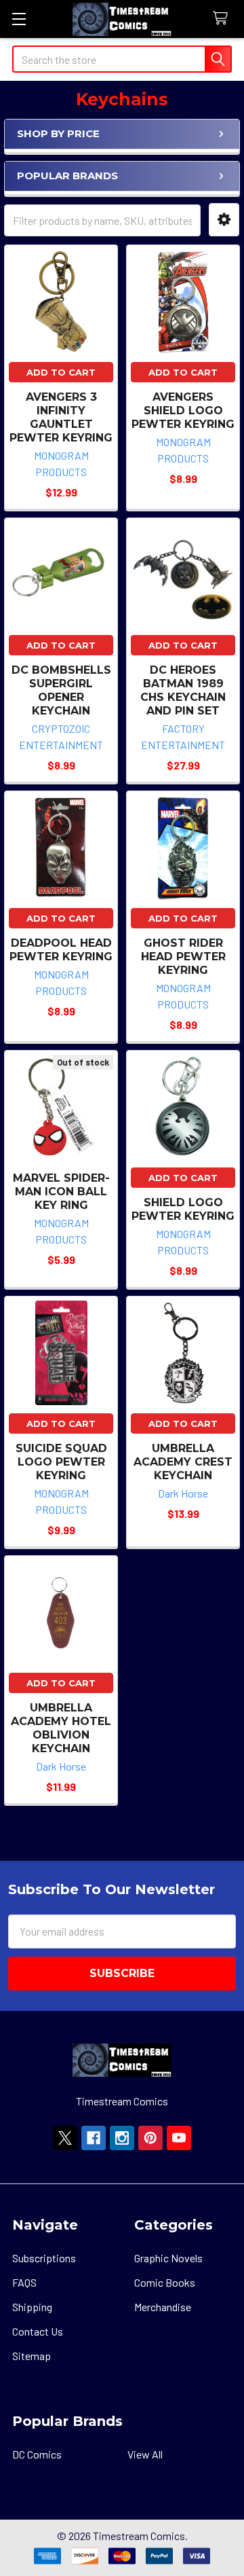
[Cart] (223, 19)
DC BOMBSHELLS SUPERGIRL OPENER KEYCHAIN (61, 690)
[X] (65, 2138)
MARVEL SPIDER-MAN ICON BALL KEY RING (61, 1192)
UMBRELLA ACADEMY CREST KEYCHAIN (183, 1462)
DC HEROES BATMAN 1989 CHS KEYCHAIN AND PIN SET (183, 690)
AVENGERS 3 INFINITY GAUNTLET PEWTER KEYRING (61, 417)
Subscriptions (44, 2258)
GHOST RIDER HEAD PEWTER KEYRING (183, 957)
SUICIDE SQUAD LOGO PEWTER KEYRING (61, 1462)
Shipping (32, 2307)
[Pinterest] (150, 2138)
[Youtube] (179, 2138)
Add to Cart (61, 372)
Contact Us (38, 2331)
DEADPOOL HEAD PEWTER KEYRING (61, 950)
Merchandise (163, 2307)
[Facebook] (94, 2138)
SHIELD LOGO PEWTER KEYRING (183, 1209)
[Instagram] (122, 2138)
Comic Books (165, 2282)
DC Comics (37, 2454)
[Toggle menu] (19, 19)
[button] (224, 220)
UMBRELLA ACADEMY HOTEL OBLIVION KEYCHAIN (61, 1728)
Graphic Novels (168, 2258)
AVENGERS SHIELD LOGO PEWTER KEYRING (183, 411)
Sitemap (32, 2356)
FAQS (24, 2282)
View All (145, 2454)
